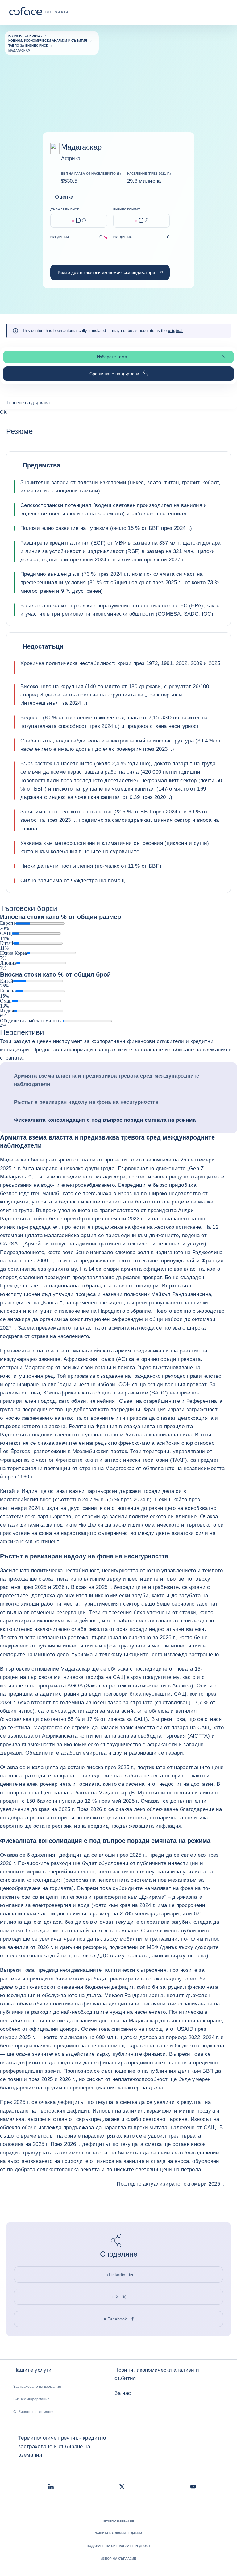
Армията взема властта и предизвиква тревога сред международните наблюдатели (106, 1080)
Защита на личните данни (119, 2533)
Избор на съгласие (118, 2559)
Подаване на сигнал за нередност (118, 2546)
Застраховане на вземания (37, 2387)
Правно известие (118, 2521)
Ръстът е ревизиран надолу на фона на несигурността (86, 1102)
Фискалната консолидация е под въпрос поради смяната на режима (105, 1120)
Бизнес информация (31, 2399)
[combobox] (118, 404)
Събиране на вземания (34, 2412)
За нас (123, 2393)
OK (3, 412)
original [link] (175, 331)
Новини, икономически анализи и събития (157, 2374)
